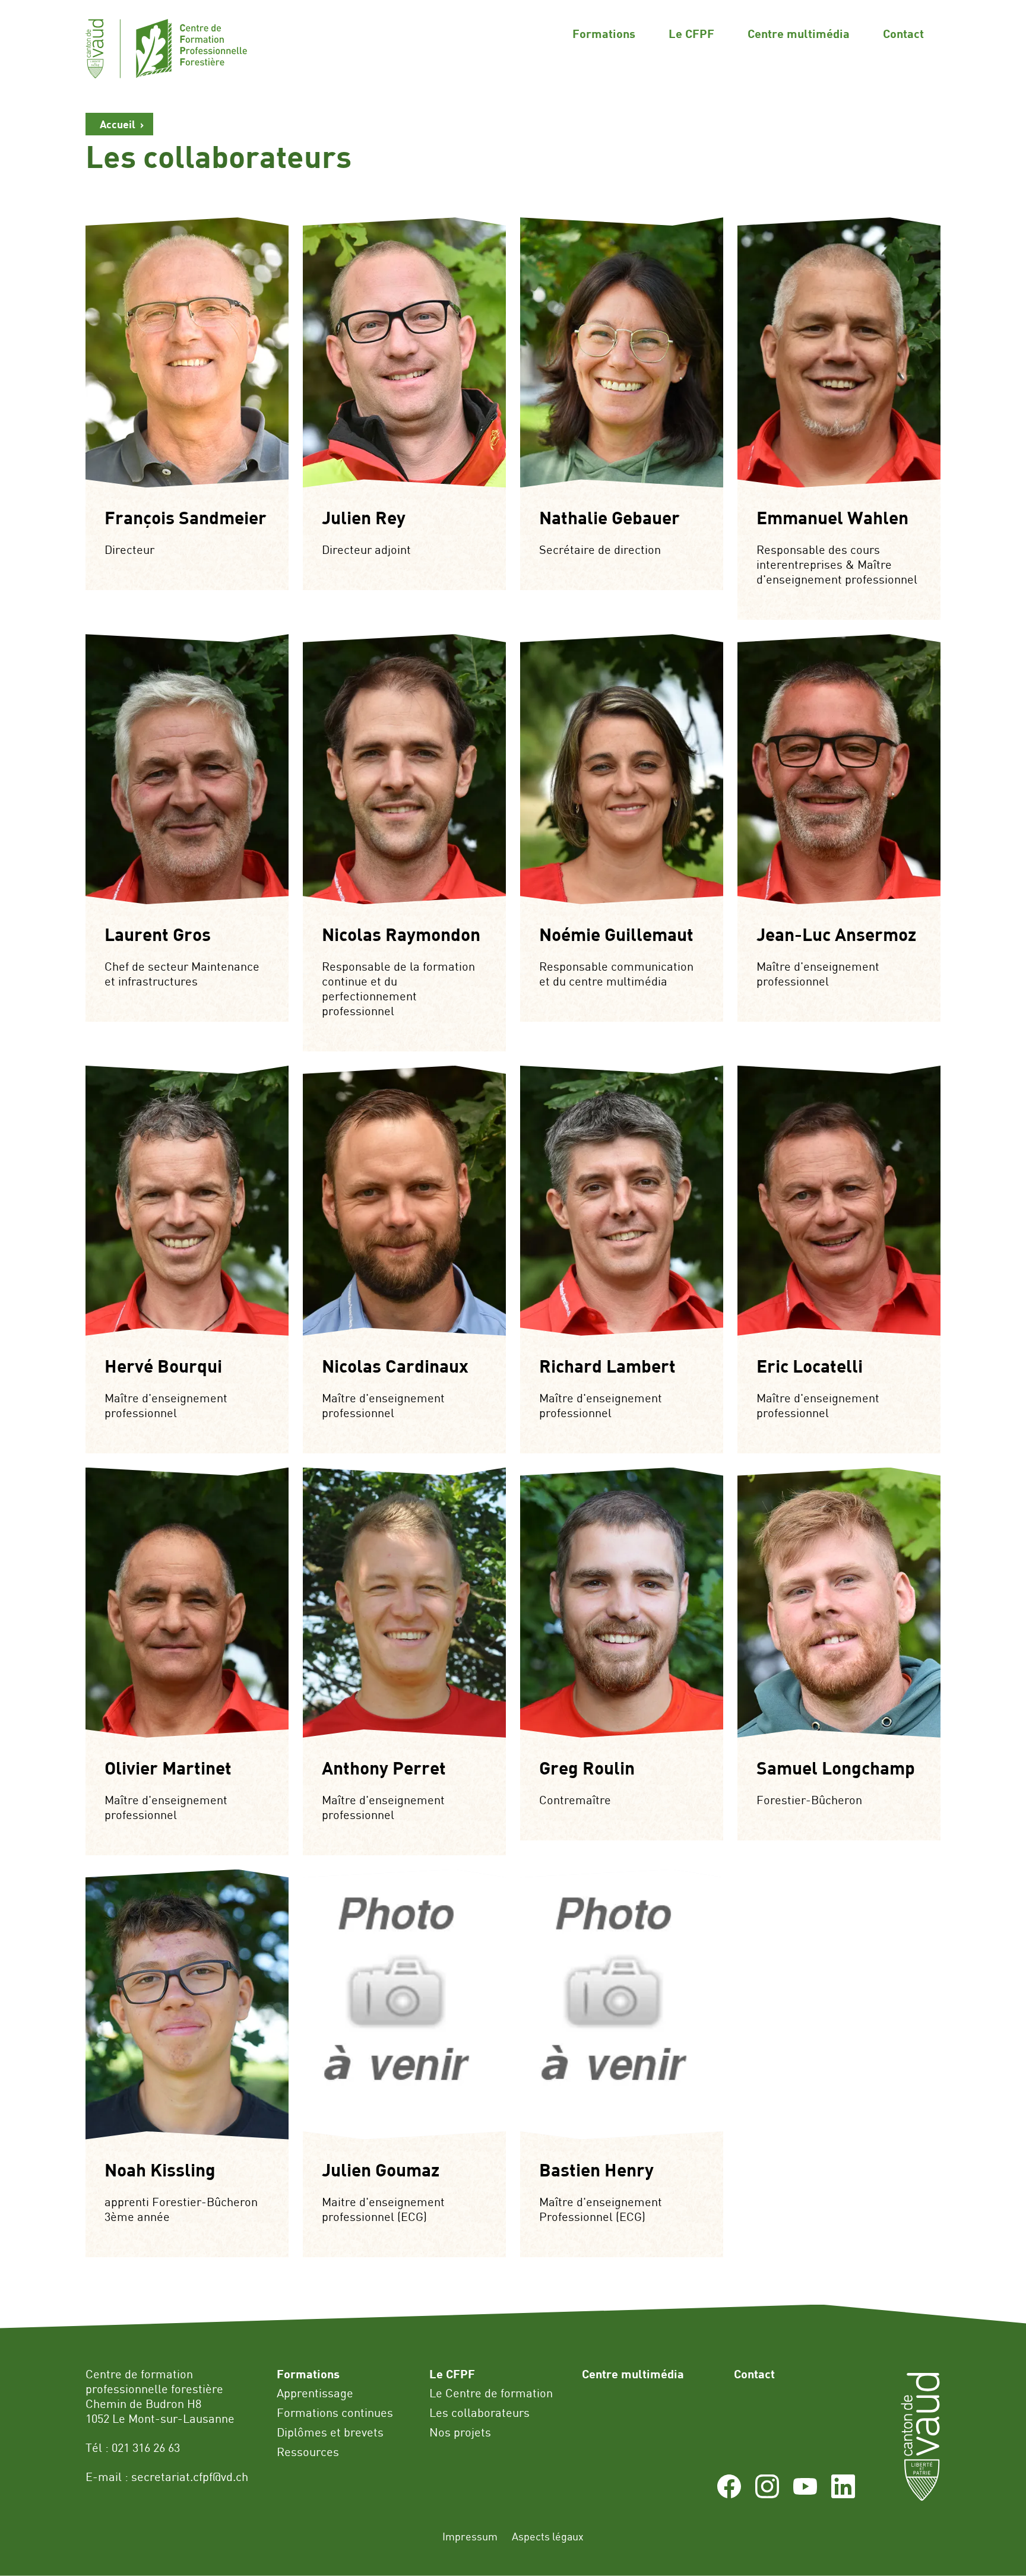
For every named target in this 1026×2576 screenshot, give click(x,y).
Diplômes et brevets (330, 2432)
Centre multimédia (799, 33)
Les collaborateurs (479, 2412)
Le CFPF (691, 33)
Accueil (118, 124)
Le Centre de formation (491, 2393)
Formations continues (335, 2412)
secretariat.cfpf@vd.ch (190, 2477)
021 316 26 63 (146, 2447)
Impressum (470, 2536)
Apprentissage (315, 2393)
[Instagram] (767, 2494)
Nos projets (460, 2432)
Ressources (308, 2452)
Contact (903, 33)
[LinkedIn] (843, 2494)
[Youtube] (805, 2494)
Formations (604, 33)
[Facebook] (729, 2494)
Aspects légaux (548, 2536)
